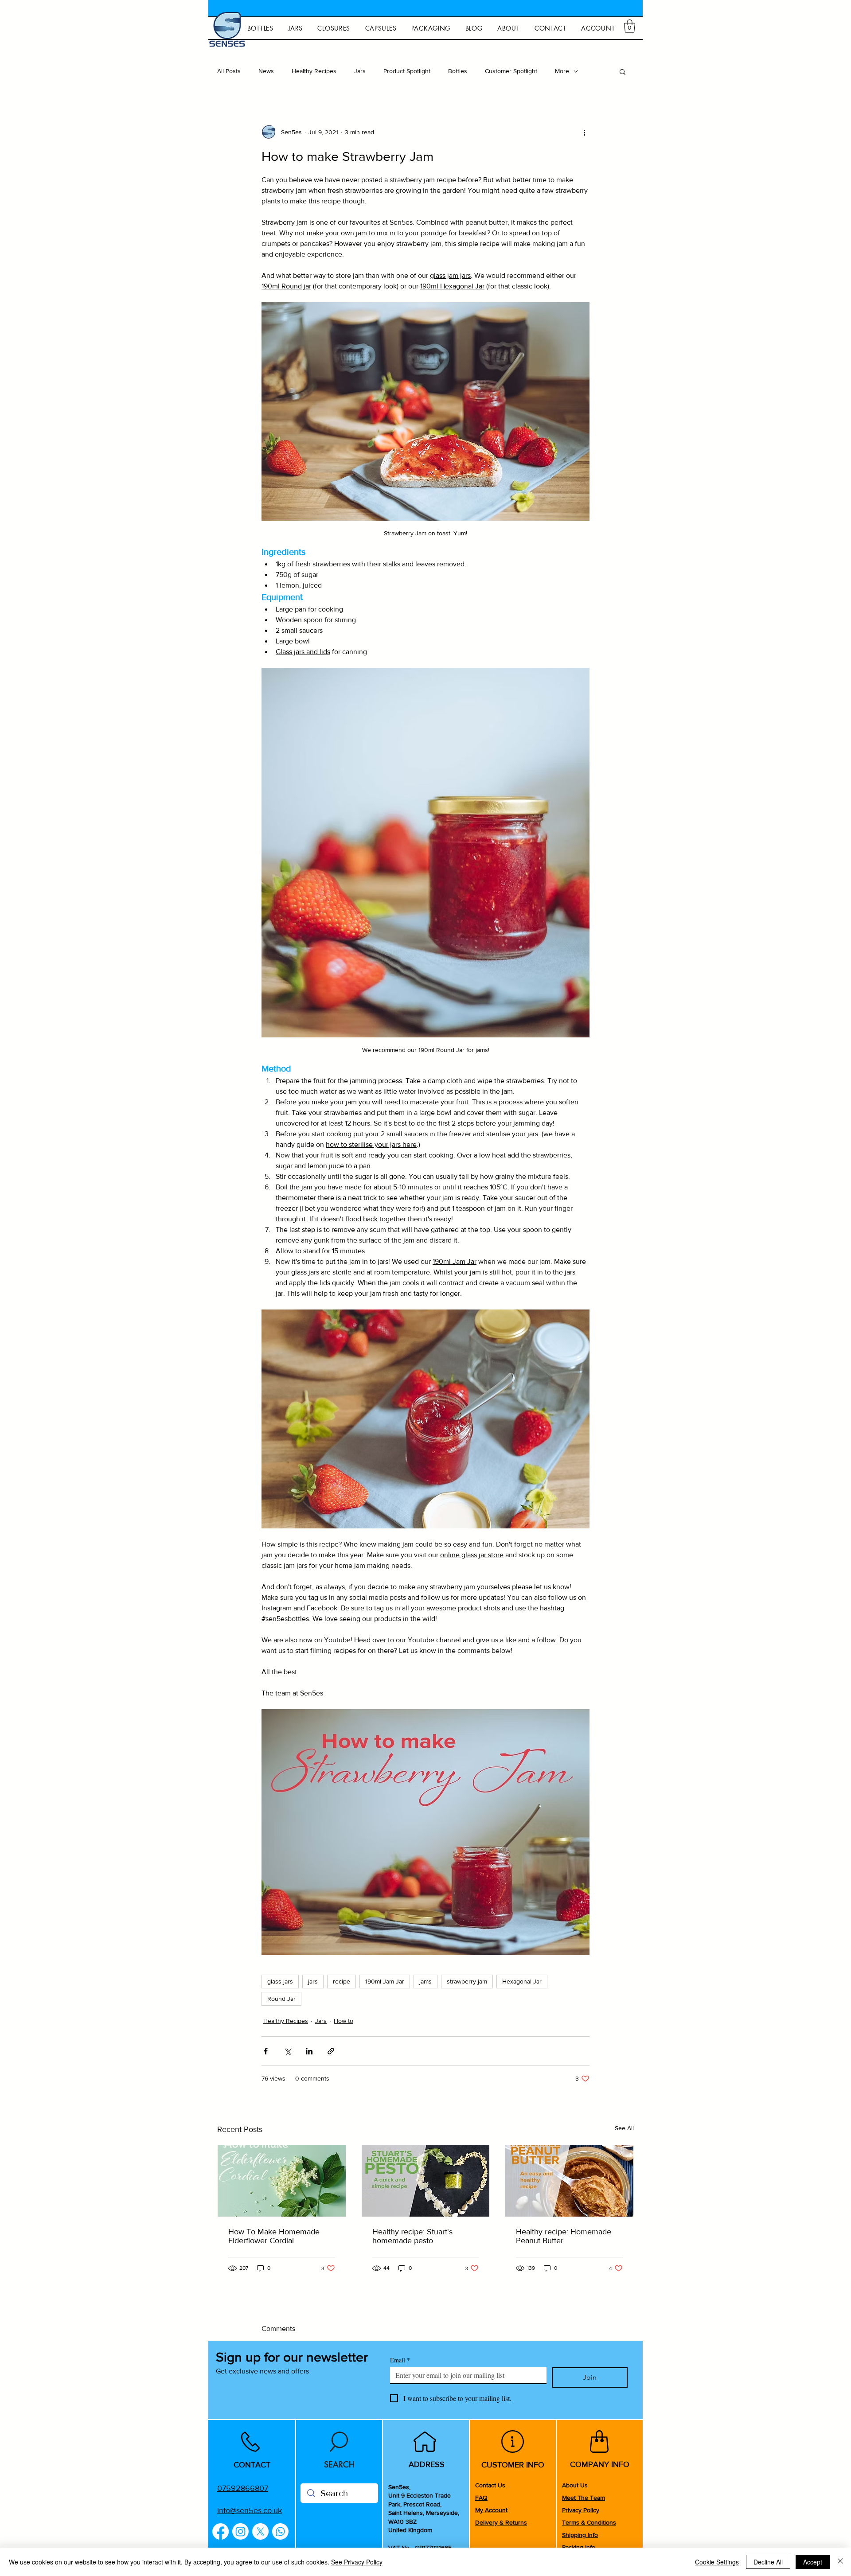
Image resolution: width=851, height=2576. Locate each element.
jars (313, 1981)
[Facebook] (221, 2531)
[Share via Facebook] (266, 2051)
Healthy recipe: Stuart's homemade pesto (412, 2236)
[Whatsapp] (280, 2531)
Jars (360, 71)
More (562, 71)
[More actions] (584, 132)
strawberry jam (467, 1981)
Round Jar (281, 1999)
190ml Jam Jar (385, 1981)
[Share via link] (331, 2051)
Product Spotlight (407, 71)
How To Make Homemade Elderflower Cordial (274, 2236)
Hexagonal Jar (522, 1981)
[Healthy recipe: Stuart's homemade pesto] (426, 2181)
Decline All (768, 2562)
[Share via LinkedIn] (309, 2051)
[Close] (840, 2562)
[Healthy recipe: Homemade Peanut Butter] (569, 2181)
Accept (813, 2562)
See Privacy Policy (357, 2562)
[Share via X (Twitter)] (287, 2051)
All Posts (229, 71)
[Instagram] (240, 2531)
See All (624, 2128)
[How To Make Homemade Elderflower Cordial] (282, 2181)
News (266, 71)
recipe (342, 1981)
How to (344, 2021)
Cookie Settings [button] (717, 2562)
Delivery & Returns (501, 2522)
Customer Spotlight (511, 71)
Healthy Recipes (314, 71)
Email (400, 2360)
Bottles (458, 71)
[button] (630, 26)
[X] (260, 2531)
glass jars (280, 1981)
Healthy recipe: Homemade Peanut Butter (564, 2236)
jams (425, 1981)
